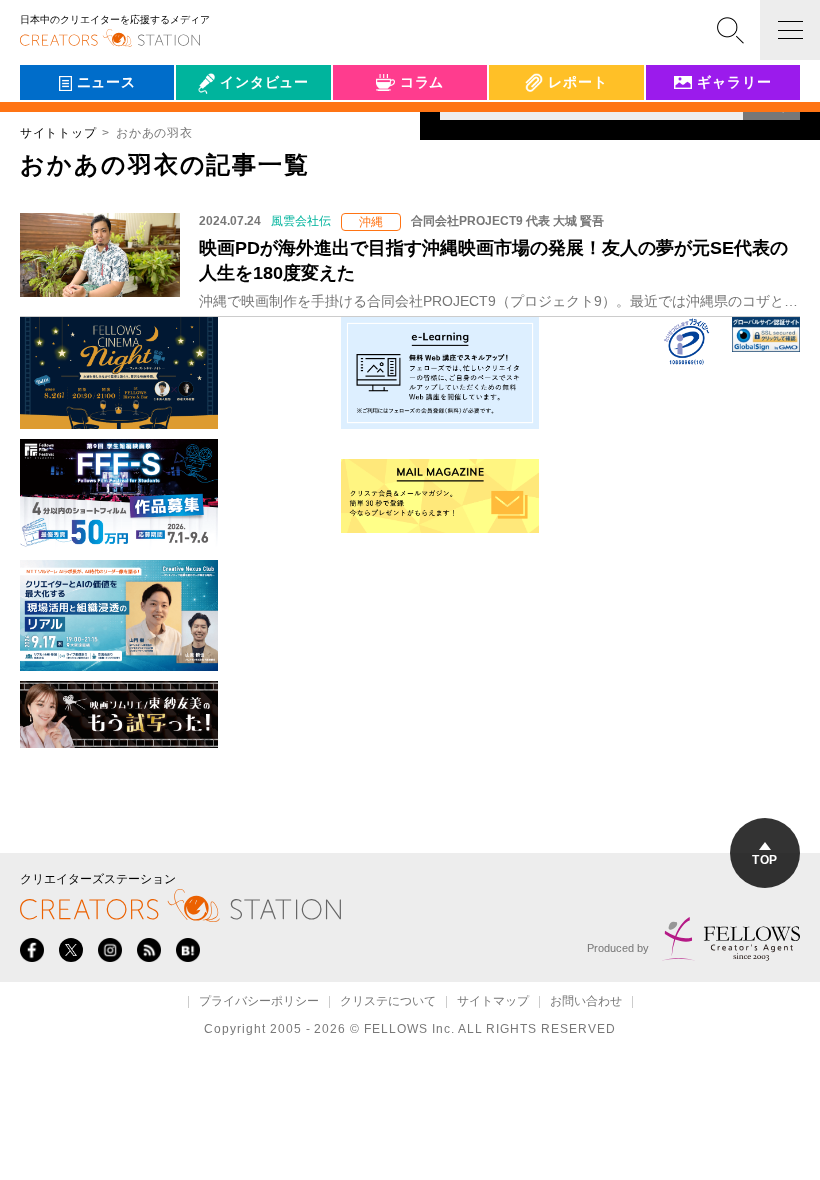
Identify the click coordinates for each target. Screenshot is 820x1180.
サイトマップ (493, 1002)
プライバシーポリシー (259, 1002)
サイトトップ (58, 133)
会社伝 (215, 128)
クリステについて (388, 1002)
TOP (764, 860)
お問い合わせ (586, 1002)
